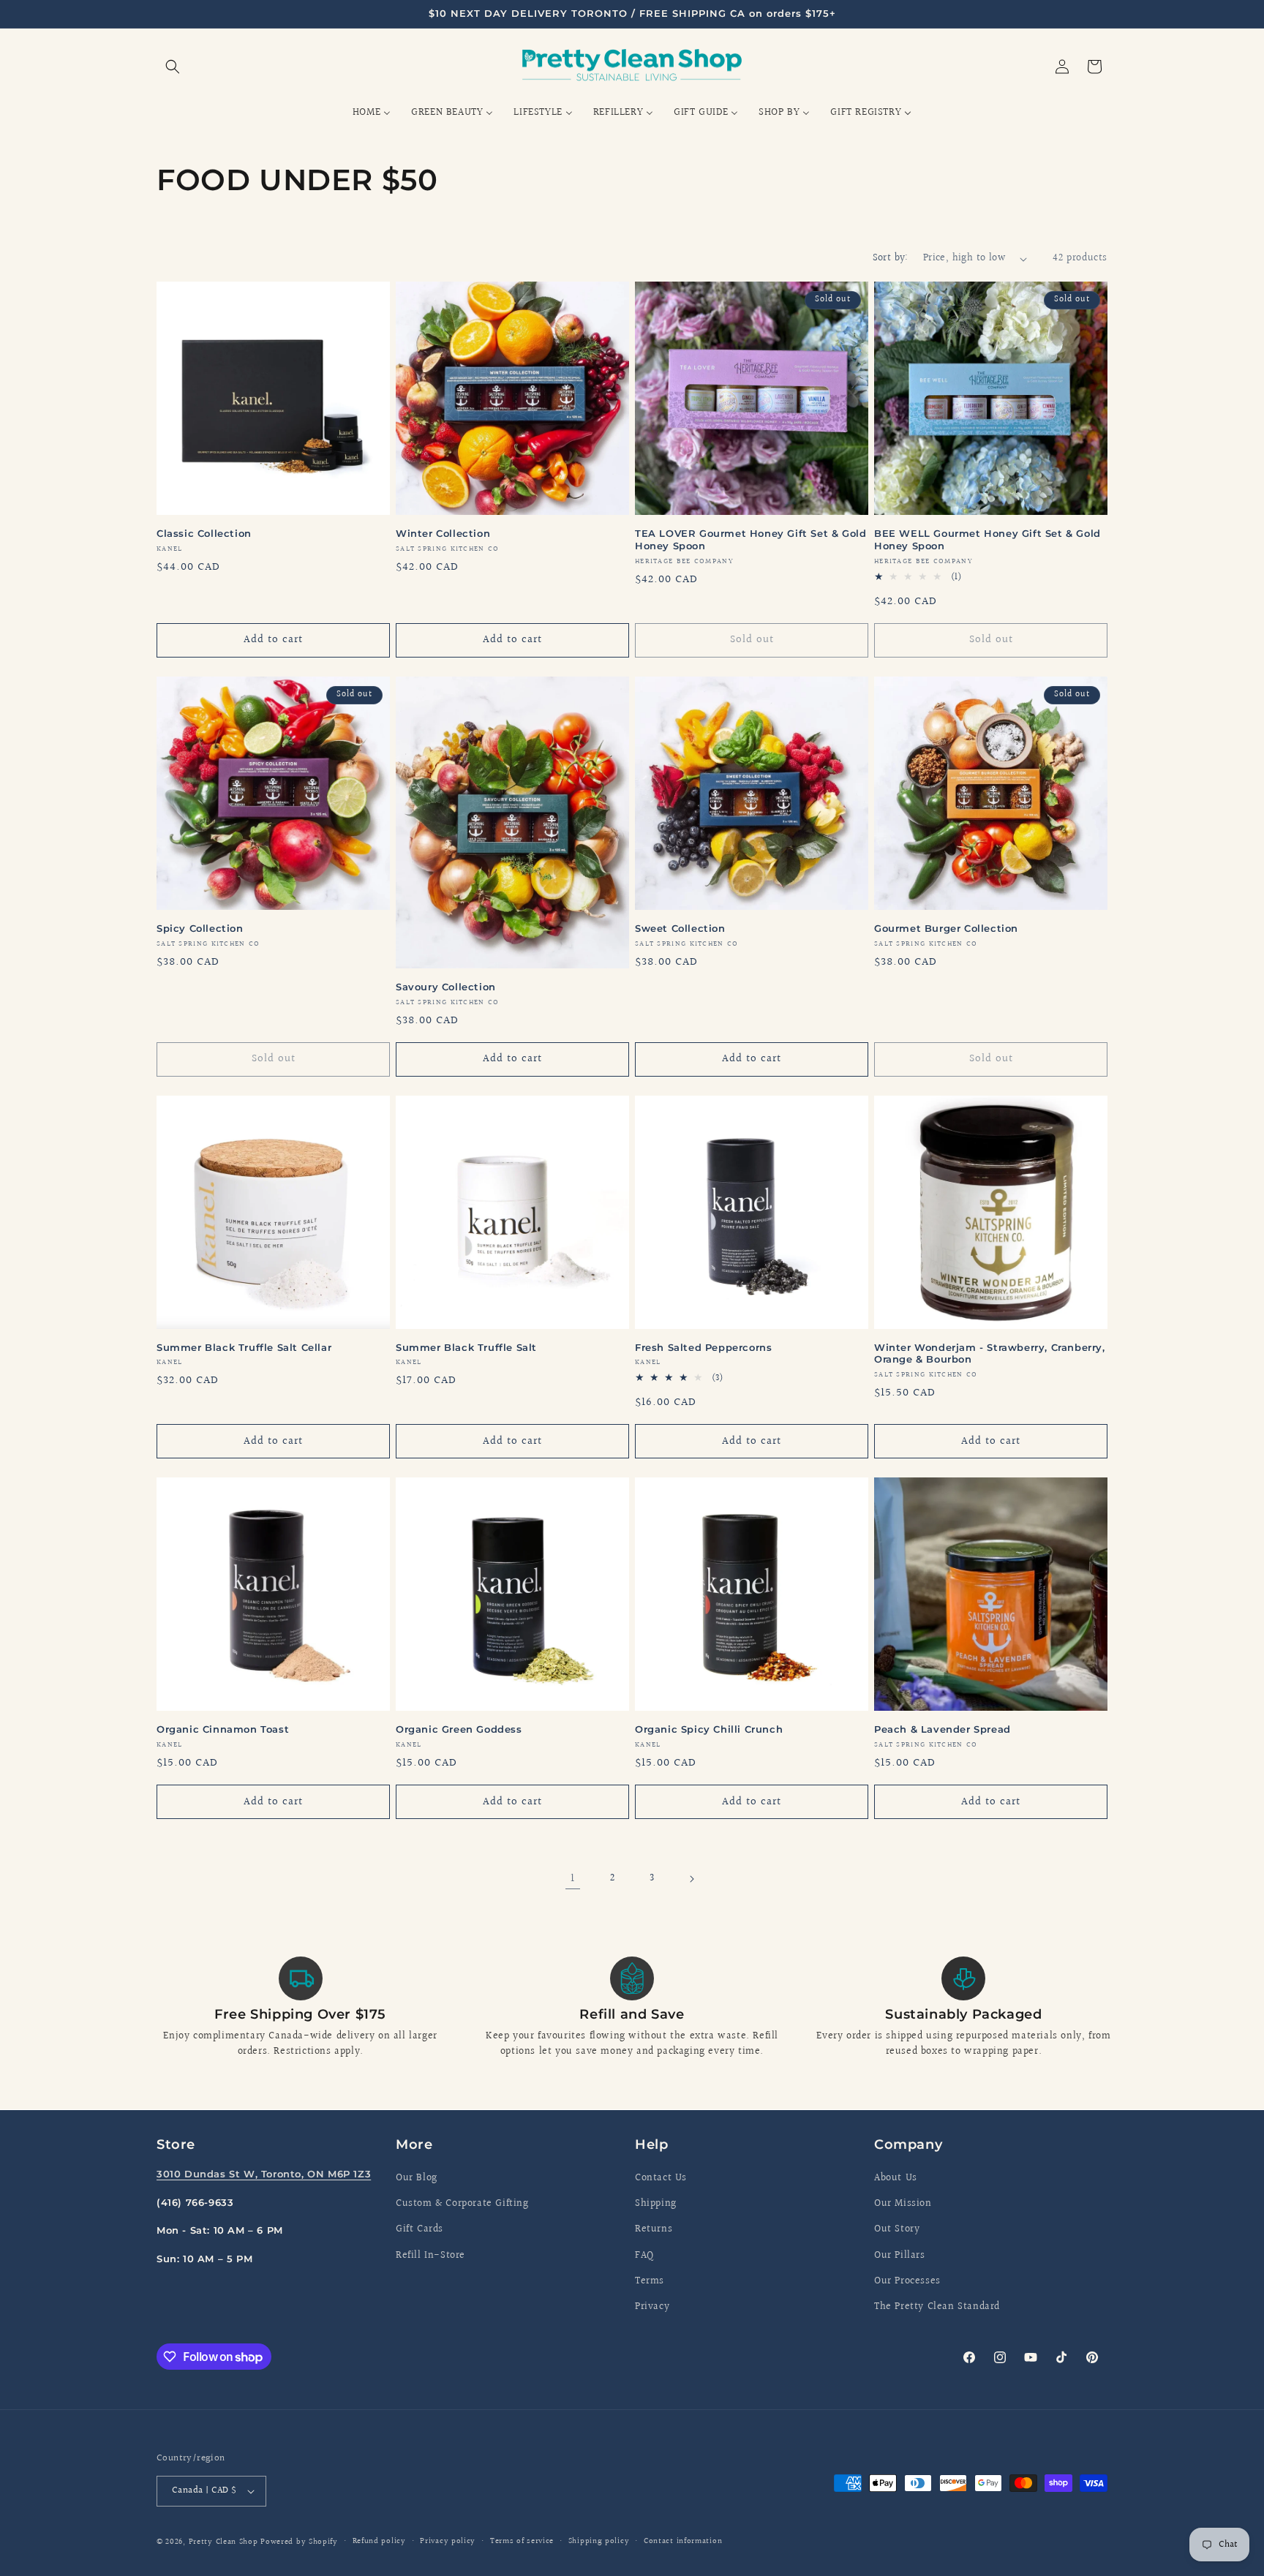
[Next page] (691, 1879)
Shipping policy (599, 2541)
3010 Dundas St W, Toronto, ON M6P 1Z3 (264, 2174)
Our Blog (417, 2178)
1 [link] (573, 1879)
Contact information (683, 2541)
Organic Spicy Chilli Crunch (709, 1729)
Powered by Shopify (299, 2542)
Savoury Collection (446, 987)
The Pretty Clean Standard (937, 2307)
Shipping (656, 2204)
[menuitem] (372, 113)
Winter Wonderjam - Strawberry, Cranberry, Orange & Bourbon (990, 1353)
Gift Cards (420, 2229)
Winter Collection (443, 533)
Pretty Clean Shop (223, 2542)
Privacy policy (448, 2541)
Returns (654, 2229)
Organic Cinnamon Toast (223, 1729)
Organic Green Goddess (459, 1729)
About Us (896, 2178)
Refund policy (379, 2541)
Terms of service (522, 2541)
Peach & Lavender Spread (943, 1729)
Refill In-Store (430, 2256)
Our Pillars (900, 2256)
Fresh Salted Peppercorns (703, 1347)
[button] (173, 67)
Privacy (652, 2307)
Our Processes (907, 2281)
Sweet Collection (680, 928)
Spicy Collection (200, 928)
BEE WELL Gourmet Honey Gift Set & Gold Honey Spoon (987, 539)
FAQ (644, 2256)
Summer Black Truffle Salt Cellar (244, 1347)
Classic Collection (204, 533)
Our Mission (903, 2204)
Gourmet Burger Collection (946, 928)
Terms (650, 2281)
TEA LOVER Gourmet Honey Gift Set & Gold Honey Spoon (750, 539)
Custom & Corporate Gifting (462, 2204)
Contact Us (661, 2178)
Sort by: (891, 258)
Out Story (897, 2229)
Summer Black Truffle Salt (466, 1347)
